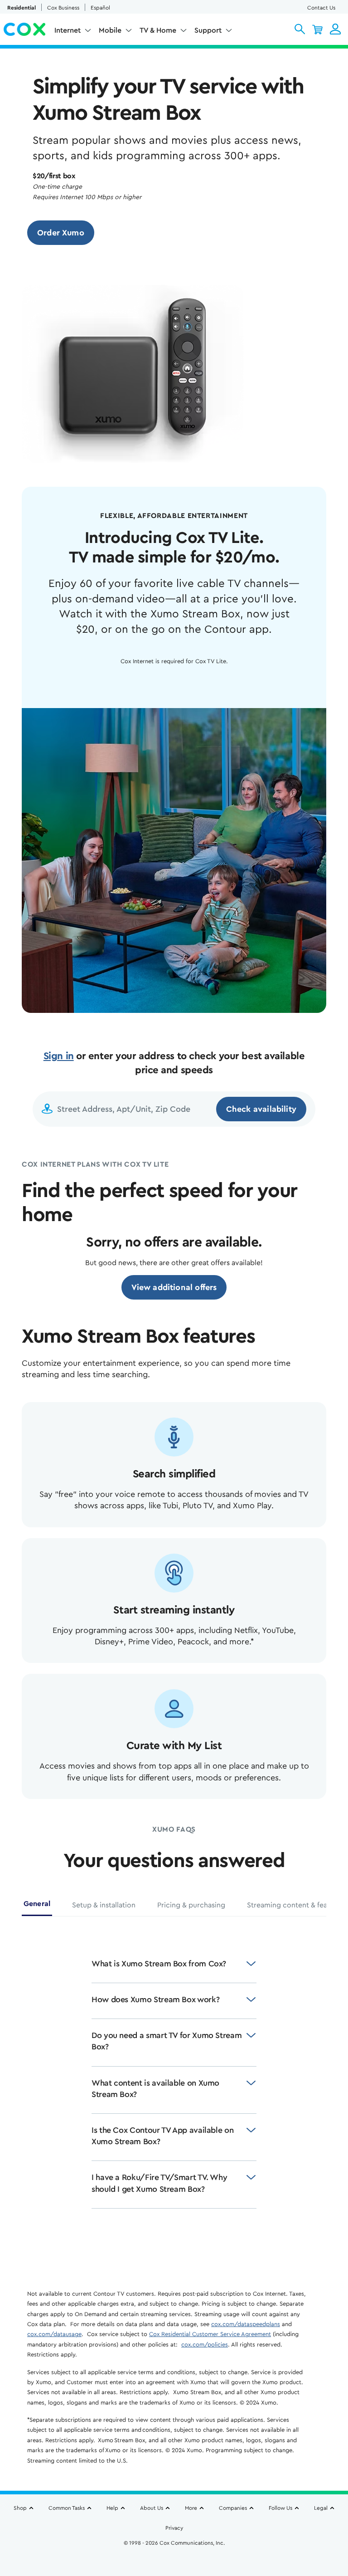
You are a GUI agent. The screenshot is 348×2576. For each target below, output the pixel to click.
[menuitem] (73, 32)
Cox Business (63, 8)
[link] (61, 233)
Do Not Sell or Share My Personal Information (174, 2558)
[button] (300, 29)
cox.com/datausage (54, 2334)
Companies (233, 2508)
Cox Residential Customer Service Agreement (210, 2334)
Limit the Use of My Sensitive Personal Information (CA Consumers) (174, 2547)
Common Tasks (67, 2508)
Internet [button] (68, 30)
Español (100, 8)
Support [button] (208, 30)
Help (112, 2508)
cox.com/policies (205, 2344)
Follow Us (280, 2508)
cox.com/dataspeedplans (246, 2324)
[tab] (37, 1907)
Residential (22, 8)
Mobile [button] (110, 30)
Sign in (59, 1056)
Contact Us (321, 8)
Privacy (174, 2528)
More (191, 2508)
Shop (20, 2508)
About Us (152, 2508)
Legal (321, 2508)
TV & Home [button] (158, 30)
